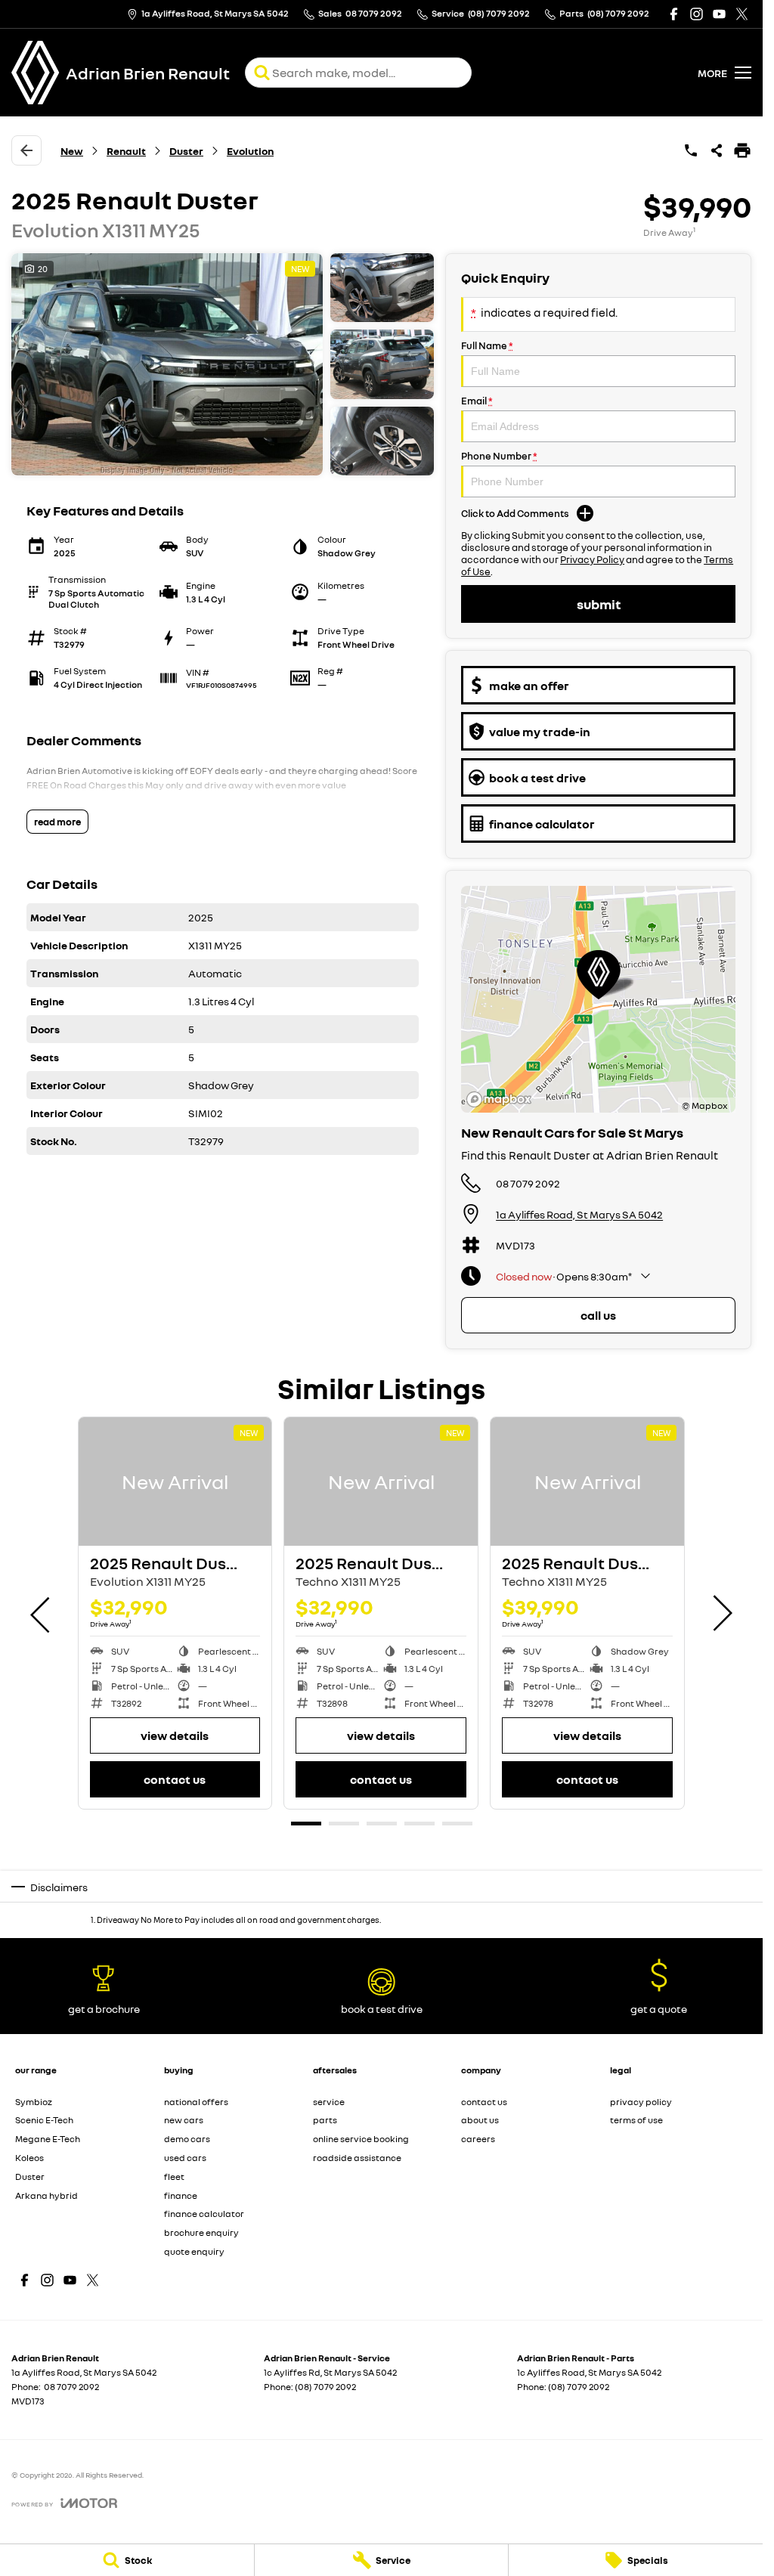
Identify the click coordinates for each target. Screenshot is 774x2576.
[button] (223, 364)
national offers (196, 2102)
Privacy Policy (592, 559)
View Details (175, 1735)
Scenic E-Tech (44, 2120)
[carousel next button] (721, 1613)
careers (478, 2139)
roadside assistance (357, 2158)
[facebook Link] (674, 14)
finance (181, 2195)
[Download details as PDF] (742, 150)
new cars (184, 2120)
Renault (126, 151)
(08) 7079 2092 (325, 2387)
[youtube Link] (719, 14)
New (72, 151)
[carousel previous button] (42, 1613)
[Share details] (717, 150)
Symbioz (34, 2102)
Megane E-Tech (48, 2139)
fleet (174, 2177)
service (329, 2102)
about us (480, 2120)
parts (325, 2120)
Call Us (598, 1315)
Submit (599, 604)
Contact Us (175, 1779)
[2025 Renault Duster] (175, 1482)
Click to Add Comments (515, 513)
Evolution (250, 151)
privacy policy (641, 2102)
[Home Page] (36, 73)
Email (477, 401)
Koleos (29, 2158)
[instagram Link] (697, 14)
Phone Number (499, 456)
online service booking (361, 2139)
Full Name (487, 345)
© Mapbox (705, 1105)
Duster (186, 151)
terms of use (636, 2120)
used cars (185, 2158)
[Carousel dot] (306, 1824)
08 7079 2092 (528, 1183)
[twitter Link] (742, 14)
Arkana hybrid (46, 2195)
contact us (484, 2102)
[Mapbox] (502, 1099)
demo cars (187, 2139)
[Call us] (691, 150)
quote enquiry (194, 2251)
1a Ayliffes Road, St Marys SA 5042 (579, 1214)
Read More (57, 822)
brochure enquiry (201, 2232)
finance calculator (204, 2214)
